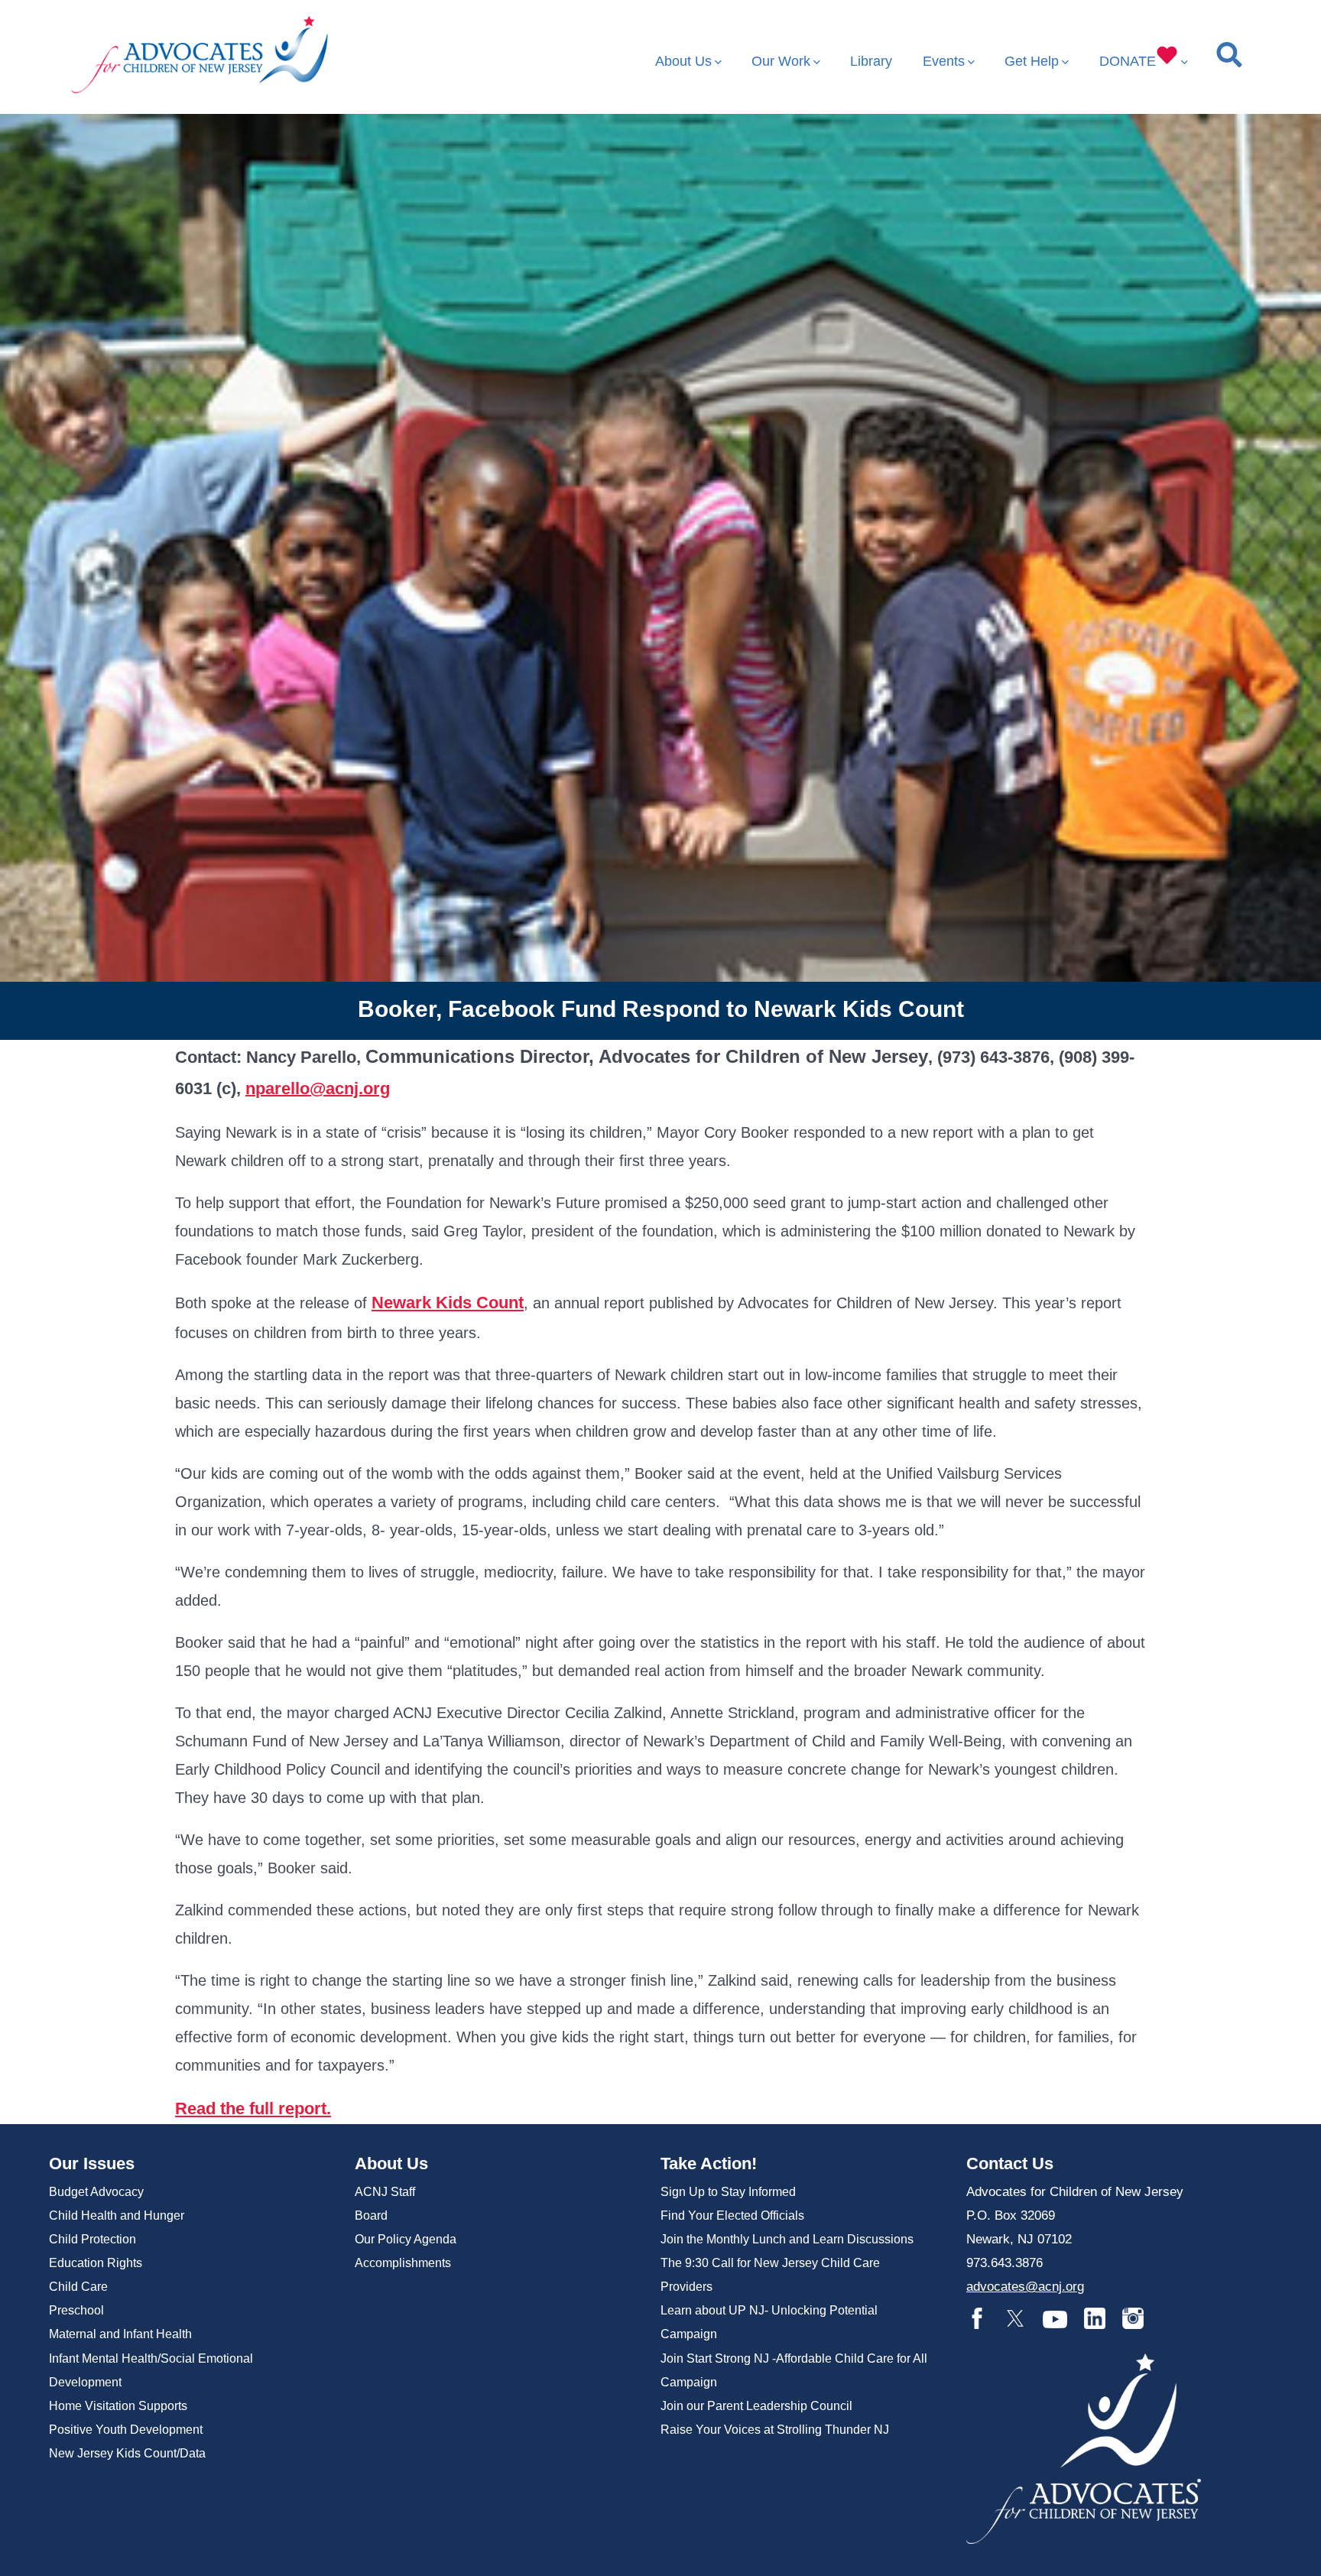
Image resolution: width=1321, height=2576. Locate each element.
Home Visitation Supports (118, 2406)
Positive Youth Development (126, 2430)
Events (944, 61)
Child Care (78, 2287)
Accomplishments (403, 2263)
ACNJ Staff (385, 2192)
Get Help (1032, 61)
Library (871, 61)
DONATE (1128, 61)
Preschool (76, 2310)
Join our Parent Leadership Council (756, 2406)
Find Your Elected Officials (732, 2215)
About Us (683, 61)
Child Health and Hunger (117, 2215)
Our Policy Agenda (406, 2239)
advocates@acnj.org (1025, 2287)
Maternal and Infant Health (120, 2334)
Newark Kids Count (448, 1303)
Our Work (781, 61)
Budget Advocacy (96, 2192)
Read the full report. (253, 2108)
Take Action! (709, 2163)
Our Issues (92, 2163)
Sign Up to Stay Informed (728, 2192)
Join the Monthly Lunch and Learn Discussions (787, 2239)
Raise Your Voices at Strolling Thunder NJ (775, 2430)
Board (371, 2215)
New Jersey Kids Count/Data (127, 2453)
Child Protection (93, 2239)
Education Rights (96, 2263)
